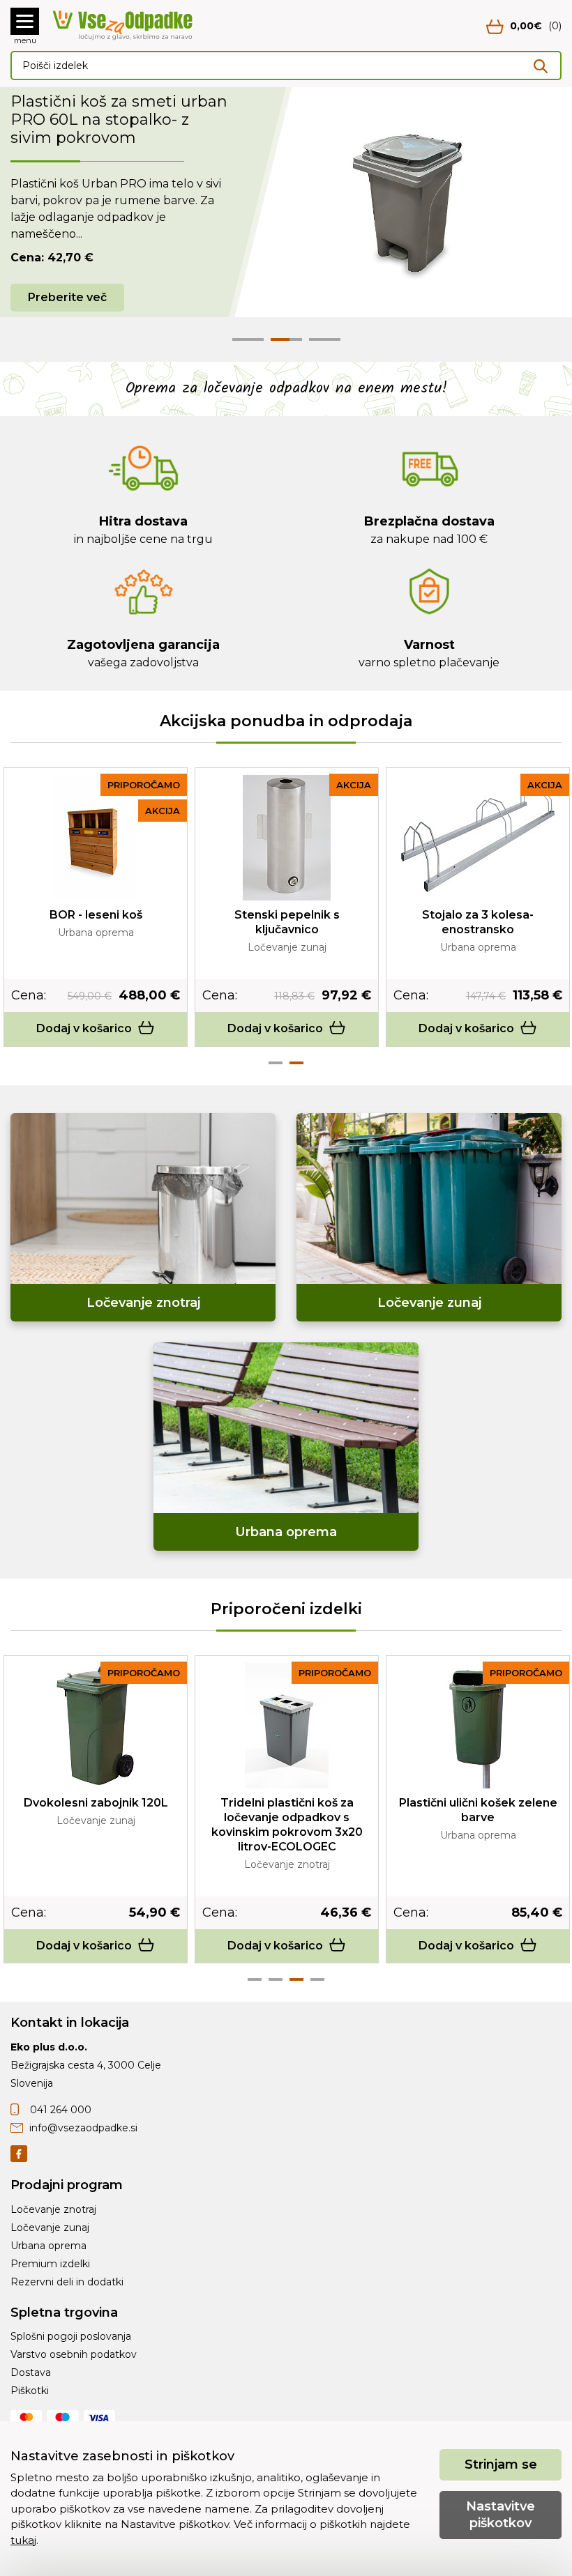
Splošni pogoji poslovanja (71, 2336)
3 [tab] (296, 1979)
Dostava (31, 2372)
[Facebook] (19, 2153)
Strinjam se (501, 2464)
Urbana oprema (48, 2246)
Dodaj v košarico (84, 1028)
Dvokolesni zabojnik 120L (96, 1803)
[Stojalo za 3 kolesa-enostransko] (478, 838)
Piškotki (30, 2391)
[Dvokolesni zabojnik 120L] (96, 1726)
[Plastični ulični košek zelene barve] (478, 1726)
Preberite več (67, 297)
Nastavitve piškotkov (500, 2514)
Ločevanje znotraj (53, 2209)
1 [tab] (276, 1063)
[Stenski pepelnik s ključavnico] (287, 838)
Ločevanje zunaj (50, 2228)
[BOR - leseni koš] (96, 838)
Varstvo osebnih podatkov (74, 2354)
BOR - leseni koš (96, 915)
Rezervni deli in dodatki (67, 2282)
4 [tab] (317, 1979)
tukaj (23, 2540)
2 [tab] (296, 1063)
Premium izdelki (50, 2264)
